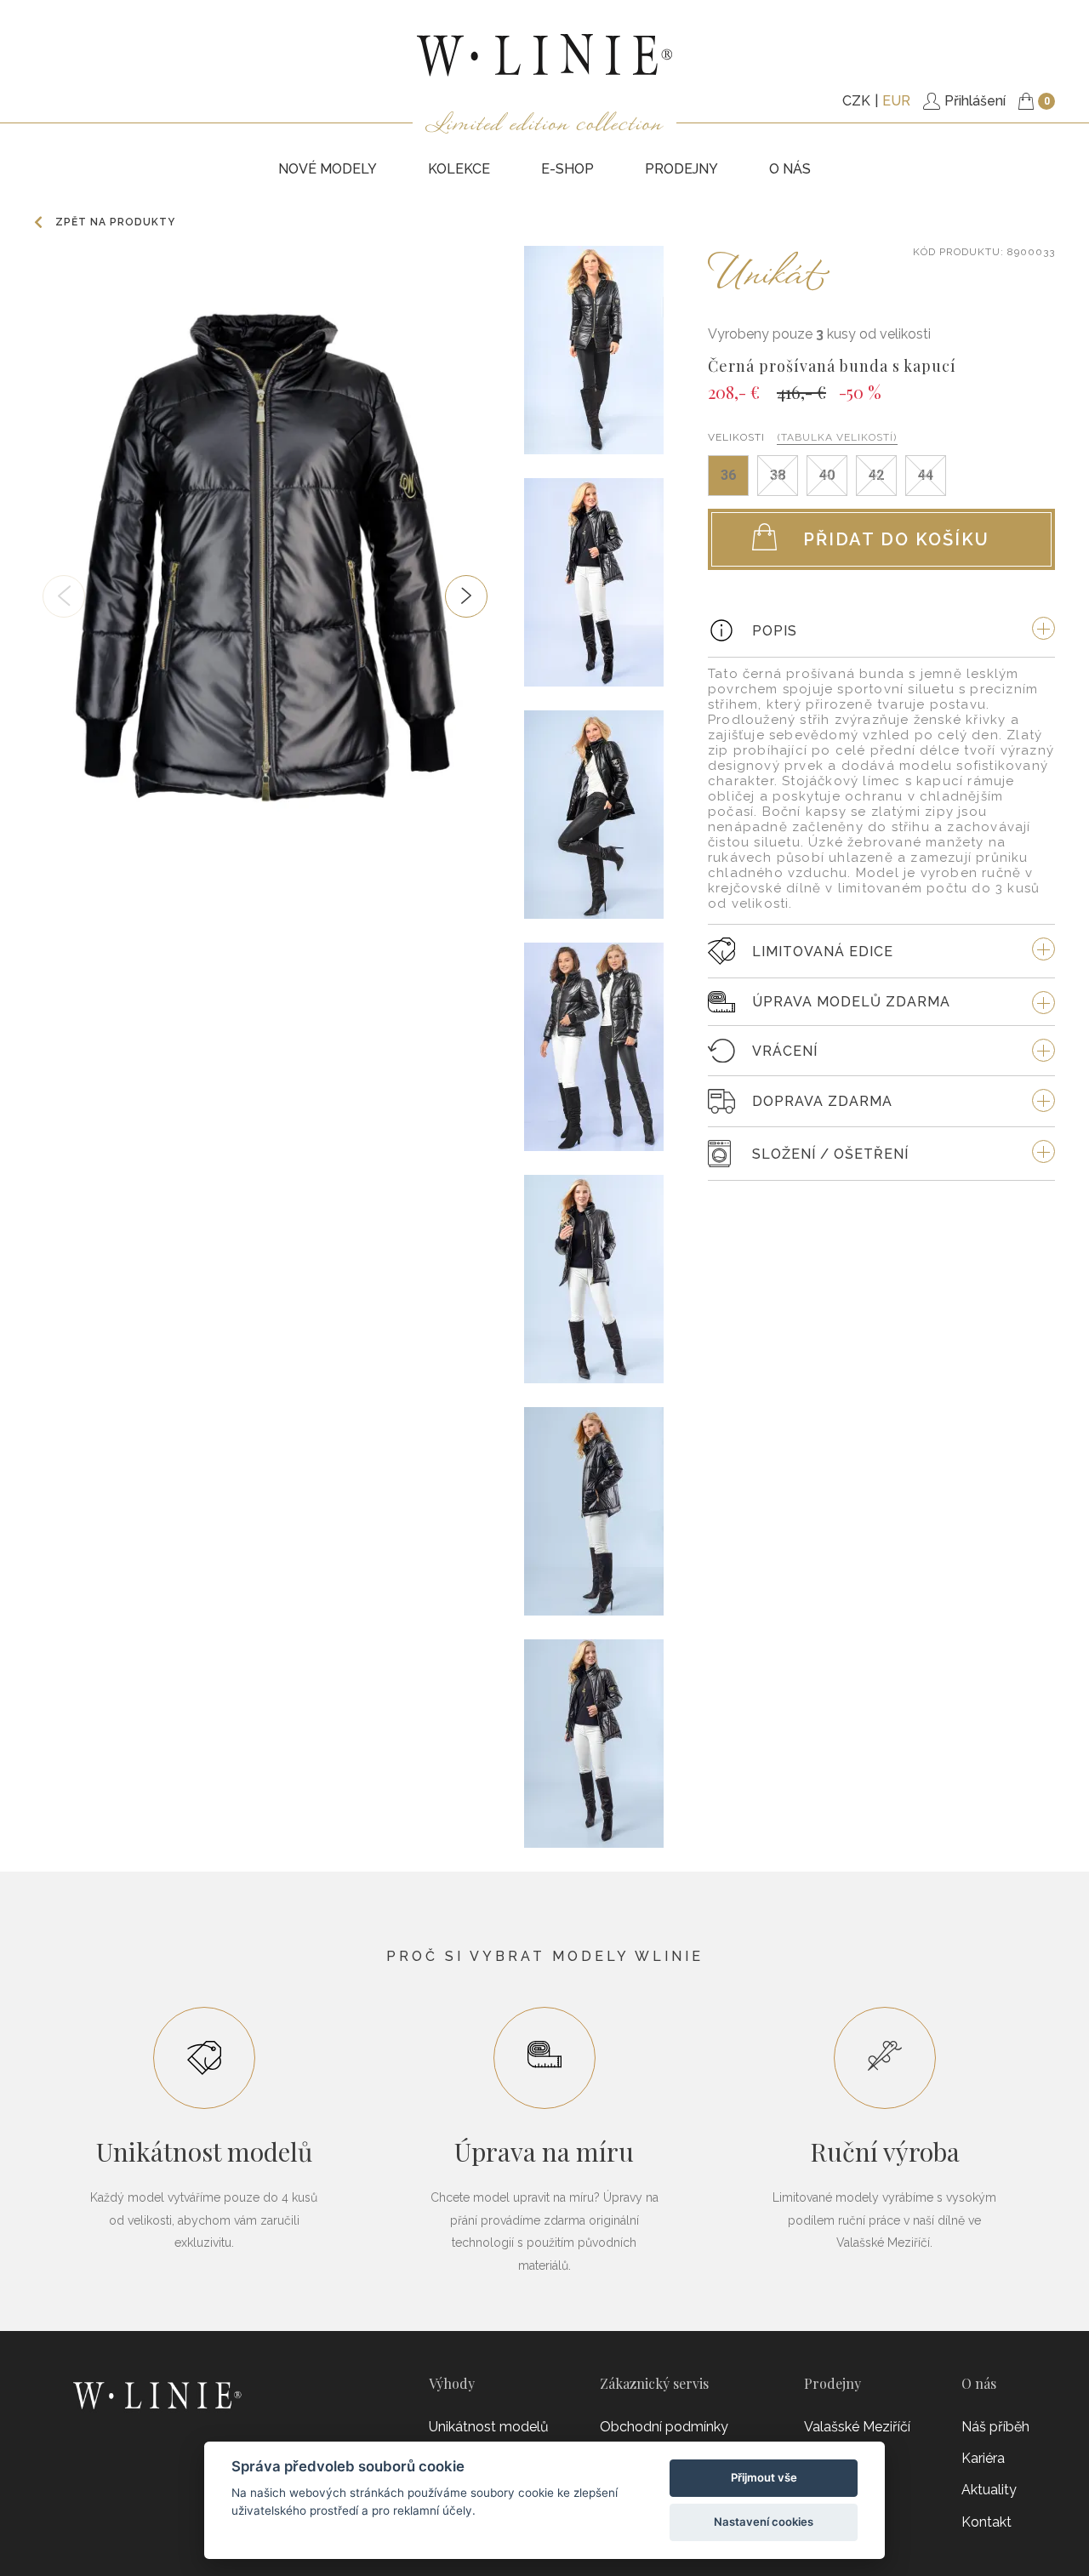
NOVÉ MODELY (328, 169)
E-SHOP (567, 169)
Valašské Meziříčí (857, 2427)
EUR (896, 101)
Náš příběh (995, 2427)
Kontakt (986, 2522)
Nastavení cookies (764, 2522)
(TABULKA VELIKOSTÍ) (837, 437)
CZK (856, 101)
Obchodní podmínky (664, 2427)
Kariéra (983, 2458)
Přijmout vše (764, 2477)
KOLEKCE (459, 169)
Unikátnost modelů (489, 2427)
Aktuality (989, 2490)
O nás (790, 169)
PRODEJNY (681, 169)
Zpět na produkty (115, 222)
